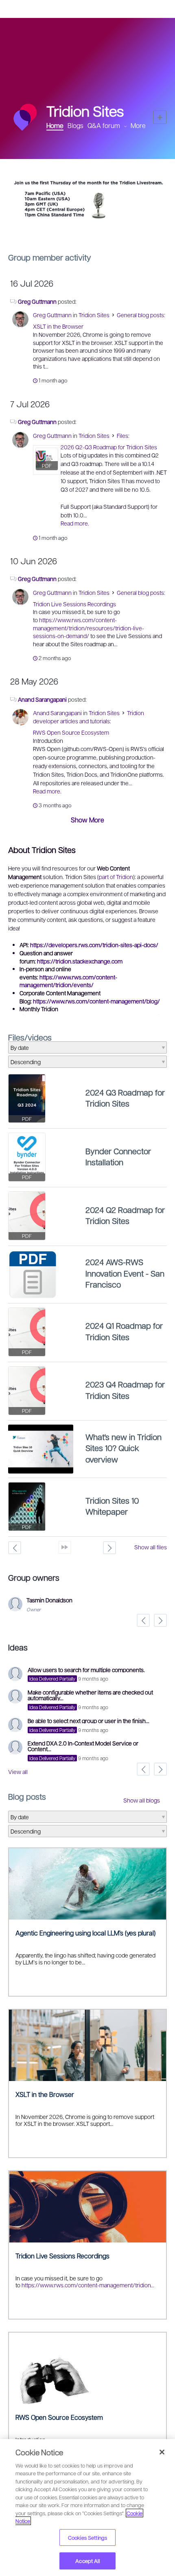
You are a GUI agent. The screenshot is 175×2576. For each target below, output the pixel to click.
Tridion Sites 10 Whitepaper (112, 1506)
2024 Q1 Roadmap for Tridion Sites (124, 1331)
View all (18, 1772)
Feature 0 (81, 228)
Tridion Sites (94, 315)
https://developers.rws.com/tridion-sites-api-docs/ (94, 945)
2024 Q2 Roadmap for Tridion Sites (125, 1215)
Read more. (75, 523)
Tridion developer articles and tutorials (89, 717)
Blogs (75, 125)
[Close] (162, 2452)
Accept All (87, 2561)
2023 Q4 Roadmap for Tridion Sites (125, 1390)
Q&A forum (104, 125)
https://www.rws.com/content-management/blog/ (96, 1001)
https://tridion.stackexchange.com (80, 961)
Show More (87, 820)
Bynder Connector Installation (118, 1157)
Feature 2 (94, 228)
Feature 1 (88, 228)
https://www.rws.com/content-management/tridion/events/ (68, 981)
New (160, 117)
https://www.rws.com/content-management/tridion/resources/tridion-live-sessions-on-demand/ (89, 628)
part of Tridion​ (116, 877)
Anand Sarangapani (42, 699)
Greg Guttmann (37, 301)
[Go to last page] (65, 1547)
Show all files (151, 1547)
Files (122, 435)
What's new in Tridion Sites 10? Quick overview (124, 1448)
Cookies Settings (87, 2537)
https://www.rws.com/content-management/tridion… (88, 2285)
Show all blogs (142, 1800)
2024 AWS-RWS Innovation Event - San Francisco (125, 1273)
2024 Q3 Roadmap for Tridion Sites (125, 1098)
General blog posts (140, 315)
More (138, 126)
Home (55, 125)
